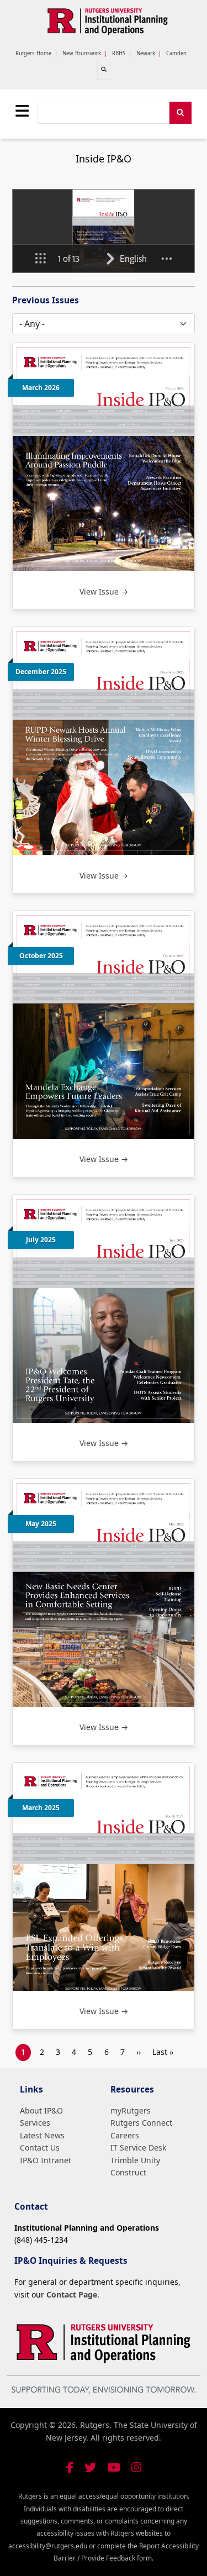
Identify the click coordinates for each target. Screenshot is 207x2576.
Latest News (42, 2135)
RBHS (119, 53)
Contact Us (40, 2147)
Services (35, 2123)
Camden (176, 53)
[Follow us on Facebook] (70, 2467)
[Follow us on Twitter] (90, 2467)
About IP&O (41, 2110)
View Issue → (104, 592)
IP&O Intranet (46, 2160)
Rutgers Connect (141, 2123)
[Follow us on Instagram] (136, 2467)
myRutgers (131, 2110)
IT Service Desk (138, 2147)
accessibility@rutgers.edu (48, 2546)
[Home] (108, 22)
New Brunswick (82, 53)
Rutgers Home (33, 53)
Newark (146, 53)
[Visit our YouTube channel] (114, 2467)
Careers (125, 2135)
